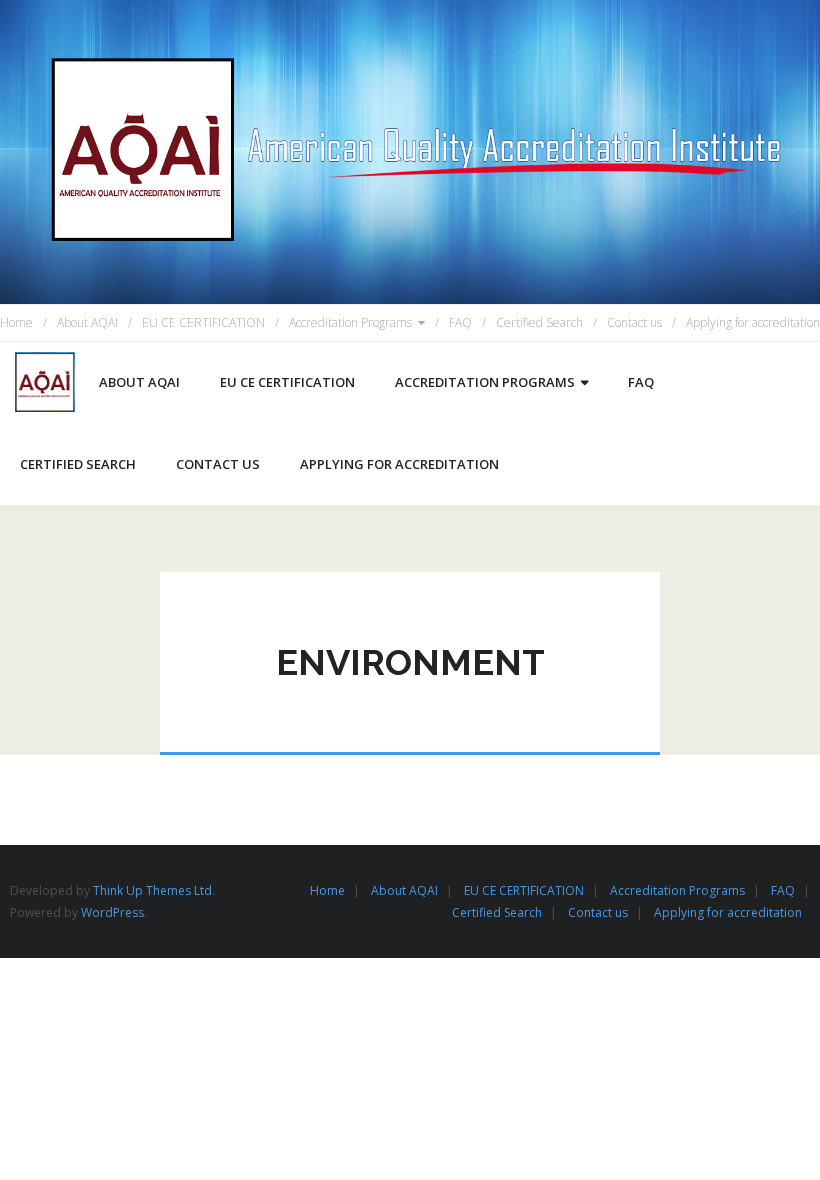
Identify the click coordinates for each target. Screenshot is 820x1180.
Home (16, 322)
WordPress (112, 912)
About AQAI (87, 322)
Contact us (634, 322)
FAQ (460, 322)
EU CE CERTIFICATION (203, 322)
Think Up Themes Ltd (152, 890)
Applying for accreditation (753, 322)
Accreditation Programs (350, 322)
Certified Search (539, 322)
